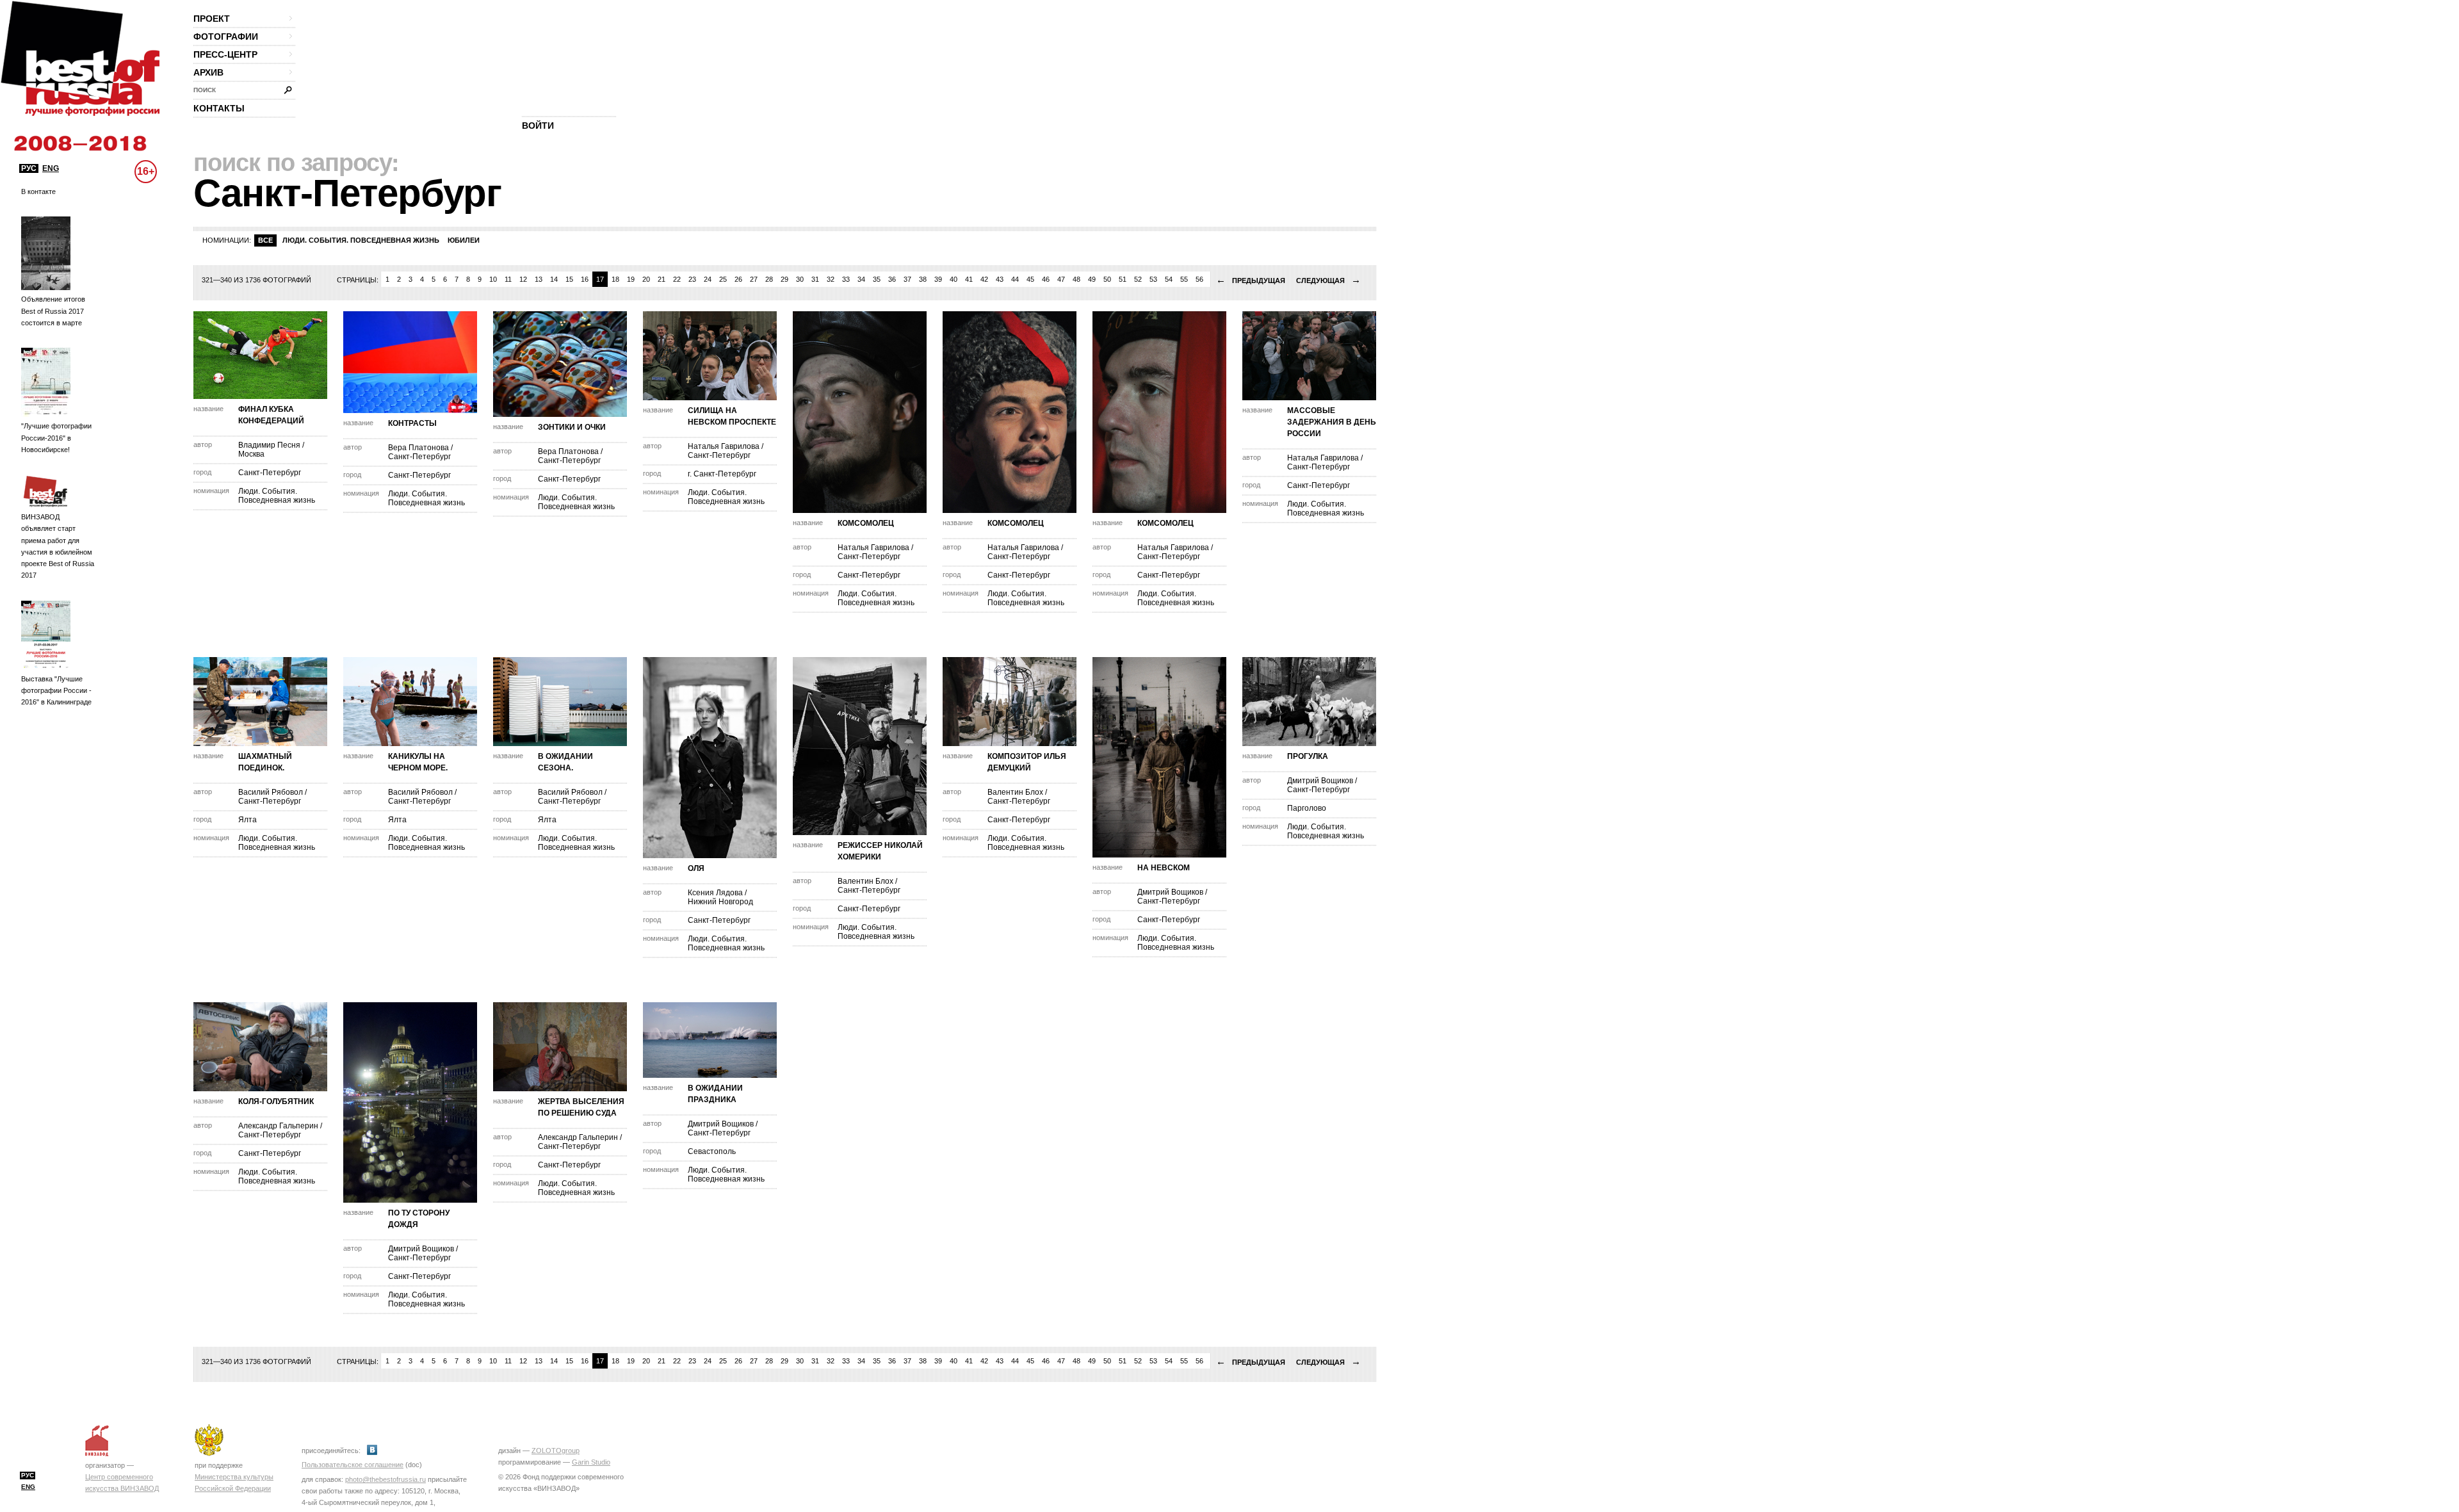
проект (212, 19)
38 (923, 279)
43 (1000, 279)
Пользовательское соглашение (353, 1465)
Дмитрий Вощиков (1170, 892)
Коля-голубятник (276, 1101)
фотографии (226, 37)
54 (1169, 279)
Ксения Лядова (715, 893)
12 (523, 279)
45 (1030, 279)
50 (1107, 279)
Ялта (248, 820)
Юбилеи (464, 240)
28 (769, 279)
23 (692, 279)
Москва (251, 454)
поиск (205, 90)
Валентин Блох (865, 881)
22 (677, 279)
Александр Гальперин (278, 1126)
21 (661, 279)
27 (754, 279)
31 (815, 279)
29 (784, 279)
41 (969, 279)
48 (1076, 279)
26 (738, 279)
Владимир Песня (269, 445)
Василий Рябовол (271, 792)
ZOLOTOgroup (556, 1451)
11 (508, 279)
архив (208, 72)
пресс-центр (225, 54)
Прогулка (1308, 756)
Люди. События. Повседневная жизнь (361, 240)
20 (646, 279)
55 (1184, 279)
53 (1153, 279)
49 (1092, 279)
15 (569, 279)
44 (1015, 279)
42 (984, 279)
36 (892, 279)
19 (631, 279)
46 (1046, 279)
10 (493, 279)
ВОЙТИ (538, 126)
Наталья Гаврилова (724, 446)
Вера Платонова (418, 448)
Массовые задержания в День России (1332, 422)
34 (861, 279)
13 (539, 279)
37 (907, 279)
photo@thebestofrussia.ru (385, 1479)
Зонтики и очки (572, 427)
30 (800, 279)
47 (1061, 279)
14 (554, 279)
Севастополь (712, 1151)
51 (1123, 279)
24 (708, 279)
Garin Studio (591, 1462)
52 (1138, 279)
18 (615, 279)
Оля (696, 868)
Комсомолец (866, 523)
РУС (29, 168)
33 (846, 279)
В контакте (38, 191)
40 (954, 279)
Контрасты (412, 423)
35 (877, 279)
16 (585, 279)
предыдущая (1251, 280)
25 (723, 279)
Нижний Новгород (720, 902)
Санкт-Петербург (270, 473)
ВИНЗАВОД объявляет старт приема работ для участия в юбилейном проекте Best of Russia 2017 (58, 546)
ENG (51, 168)
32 (831, 279)
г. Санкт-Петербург (722, 474)
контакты (219, 108)
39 (938, 279)
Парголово (1307, 808)
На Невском (1164, 868)
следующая (1328, 280)
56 (1199, 279)
